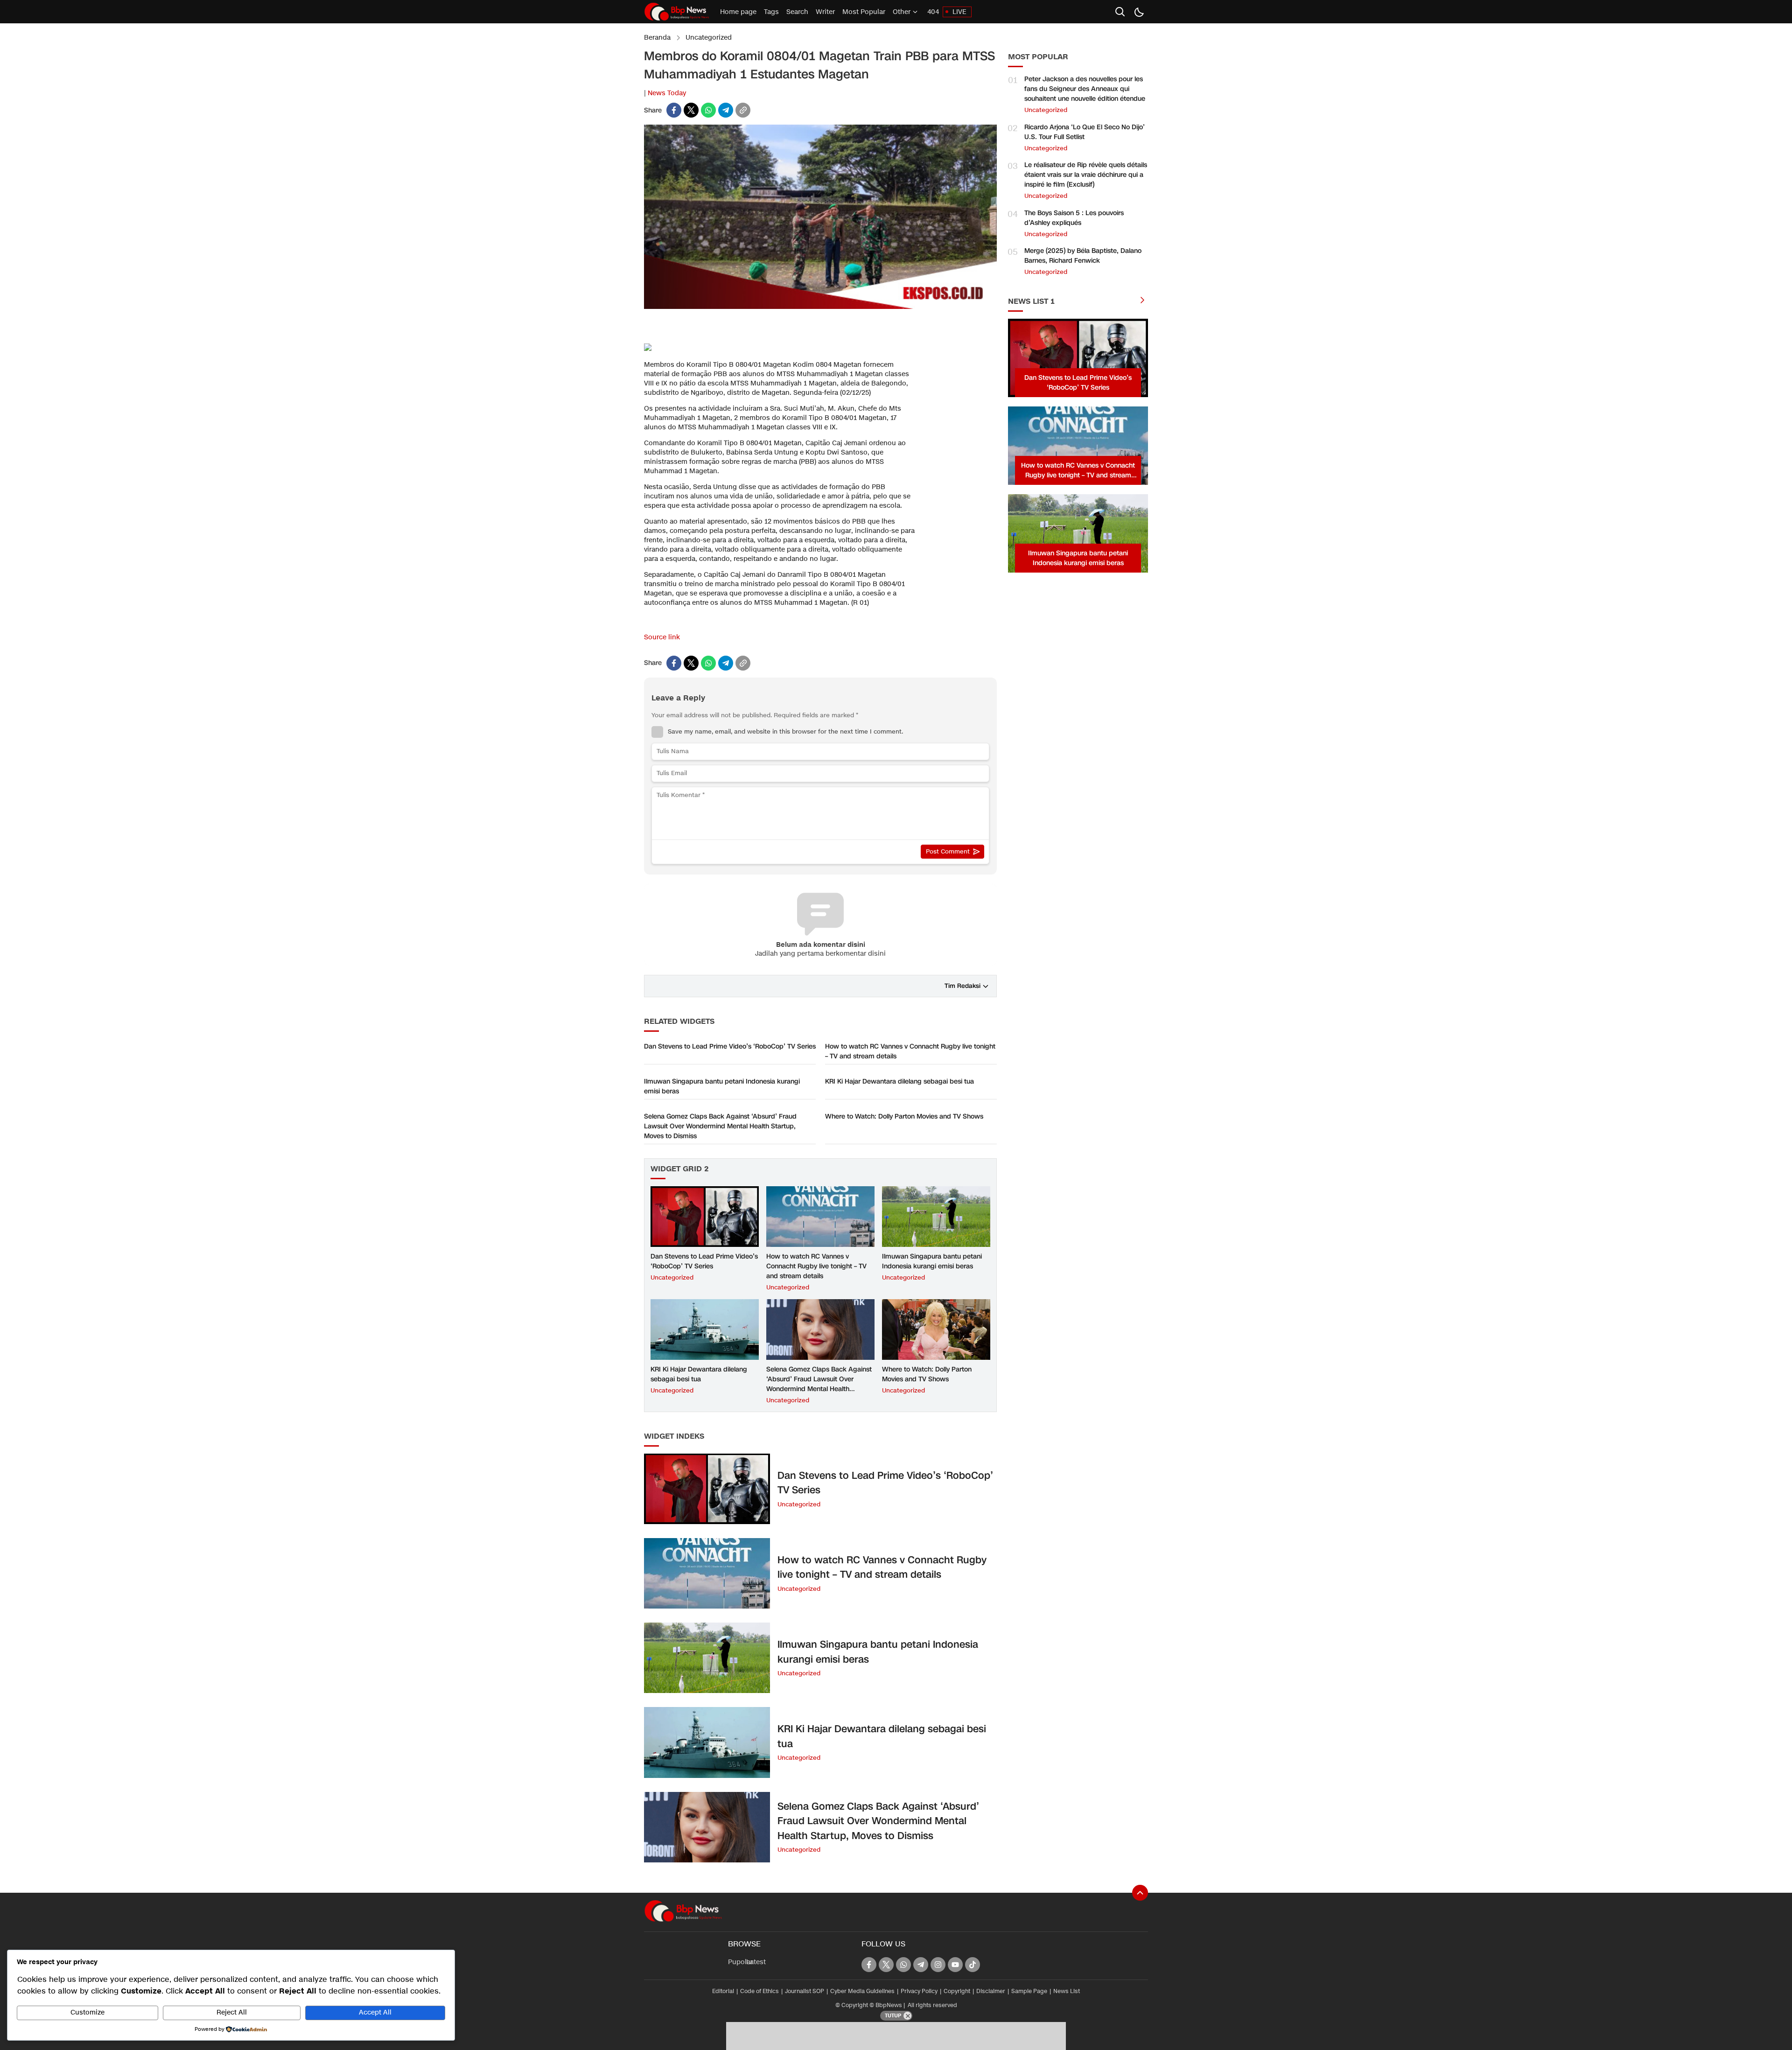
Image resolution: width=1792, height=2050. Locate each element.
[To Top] (1140, 1893)
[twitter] (691, 110)
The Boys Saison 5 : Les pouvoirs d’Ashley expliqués (1074, 218)
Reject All (232, 2012)
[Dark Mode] (1139, 12)
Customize (87, 2012)
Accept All (375, 2012)
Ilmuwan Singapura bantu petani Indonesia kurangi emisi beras (722, 1086)
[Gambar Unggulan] (820, 307)
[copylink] (743, 110)
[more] (1142, 301)
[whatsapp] (708, 110)
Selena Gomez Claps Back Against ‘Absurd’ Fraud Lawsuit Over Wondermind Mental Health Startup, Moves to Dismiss (720, 1126)
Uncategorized (709, 38)
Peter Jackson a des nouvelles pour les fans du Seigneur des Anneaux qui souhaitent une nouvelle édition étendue (1085, 89)
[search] (1120, 12)
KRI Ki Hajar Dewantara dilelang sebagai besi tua (899, 1081)
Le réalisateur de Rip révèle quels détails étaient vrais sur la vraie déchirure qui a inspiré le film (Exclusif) (1086, 175)
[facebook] (674, 110)
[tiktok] (973, 1965)
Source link (662, 637)
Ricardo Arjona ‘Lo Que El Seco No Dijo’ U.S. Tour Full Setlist (1085, 132)
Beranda (657, 38)
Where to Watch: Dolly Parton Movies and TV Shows (904, 1116)
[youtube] (955, 1965)
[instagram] (938, 1965)
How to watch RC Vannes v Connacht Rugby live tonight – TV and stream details (910, 1051)
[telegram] (726, 110)
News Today (667, 93)
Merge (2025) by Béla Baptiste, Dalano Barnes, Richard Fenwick (1083, 256)
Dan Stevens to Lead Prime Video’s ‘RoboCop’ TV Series (730, 1046)
